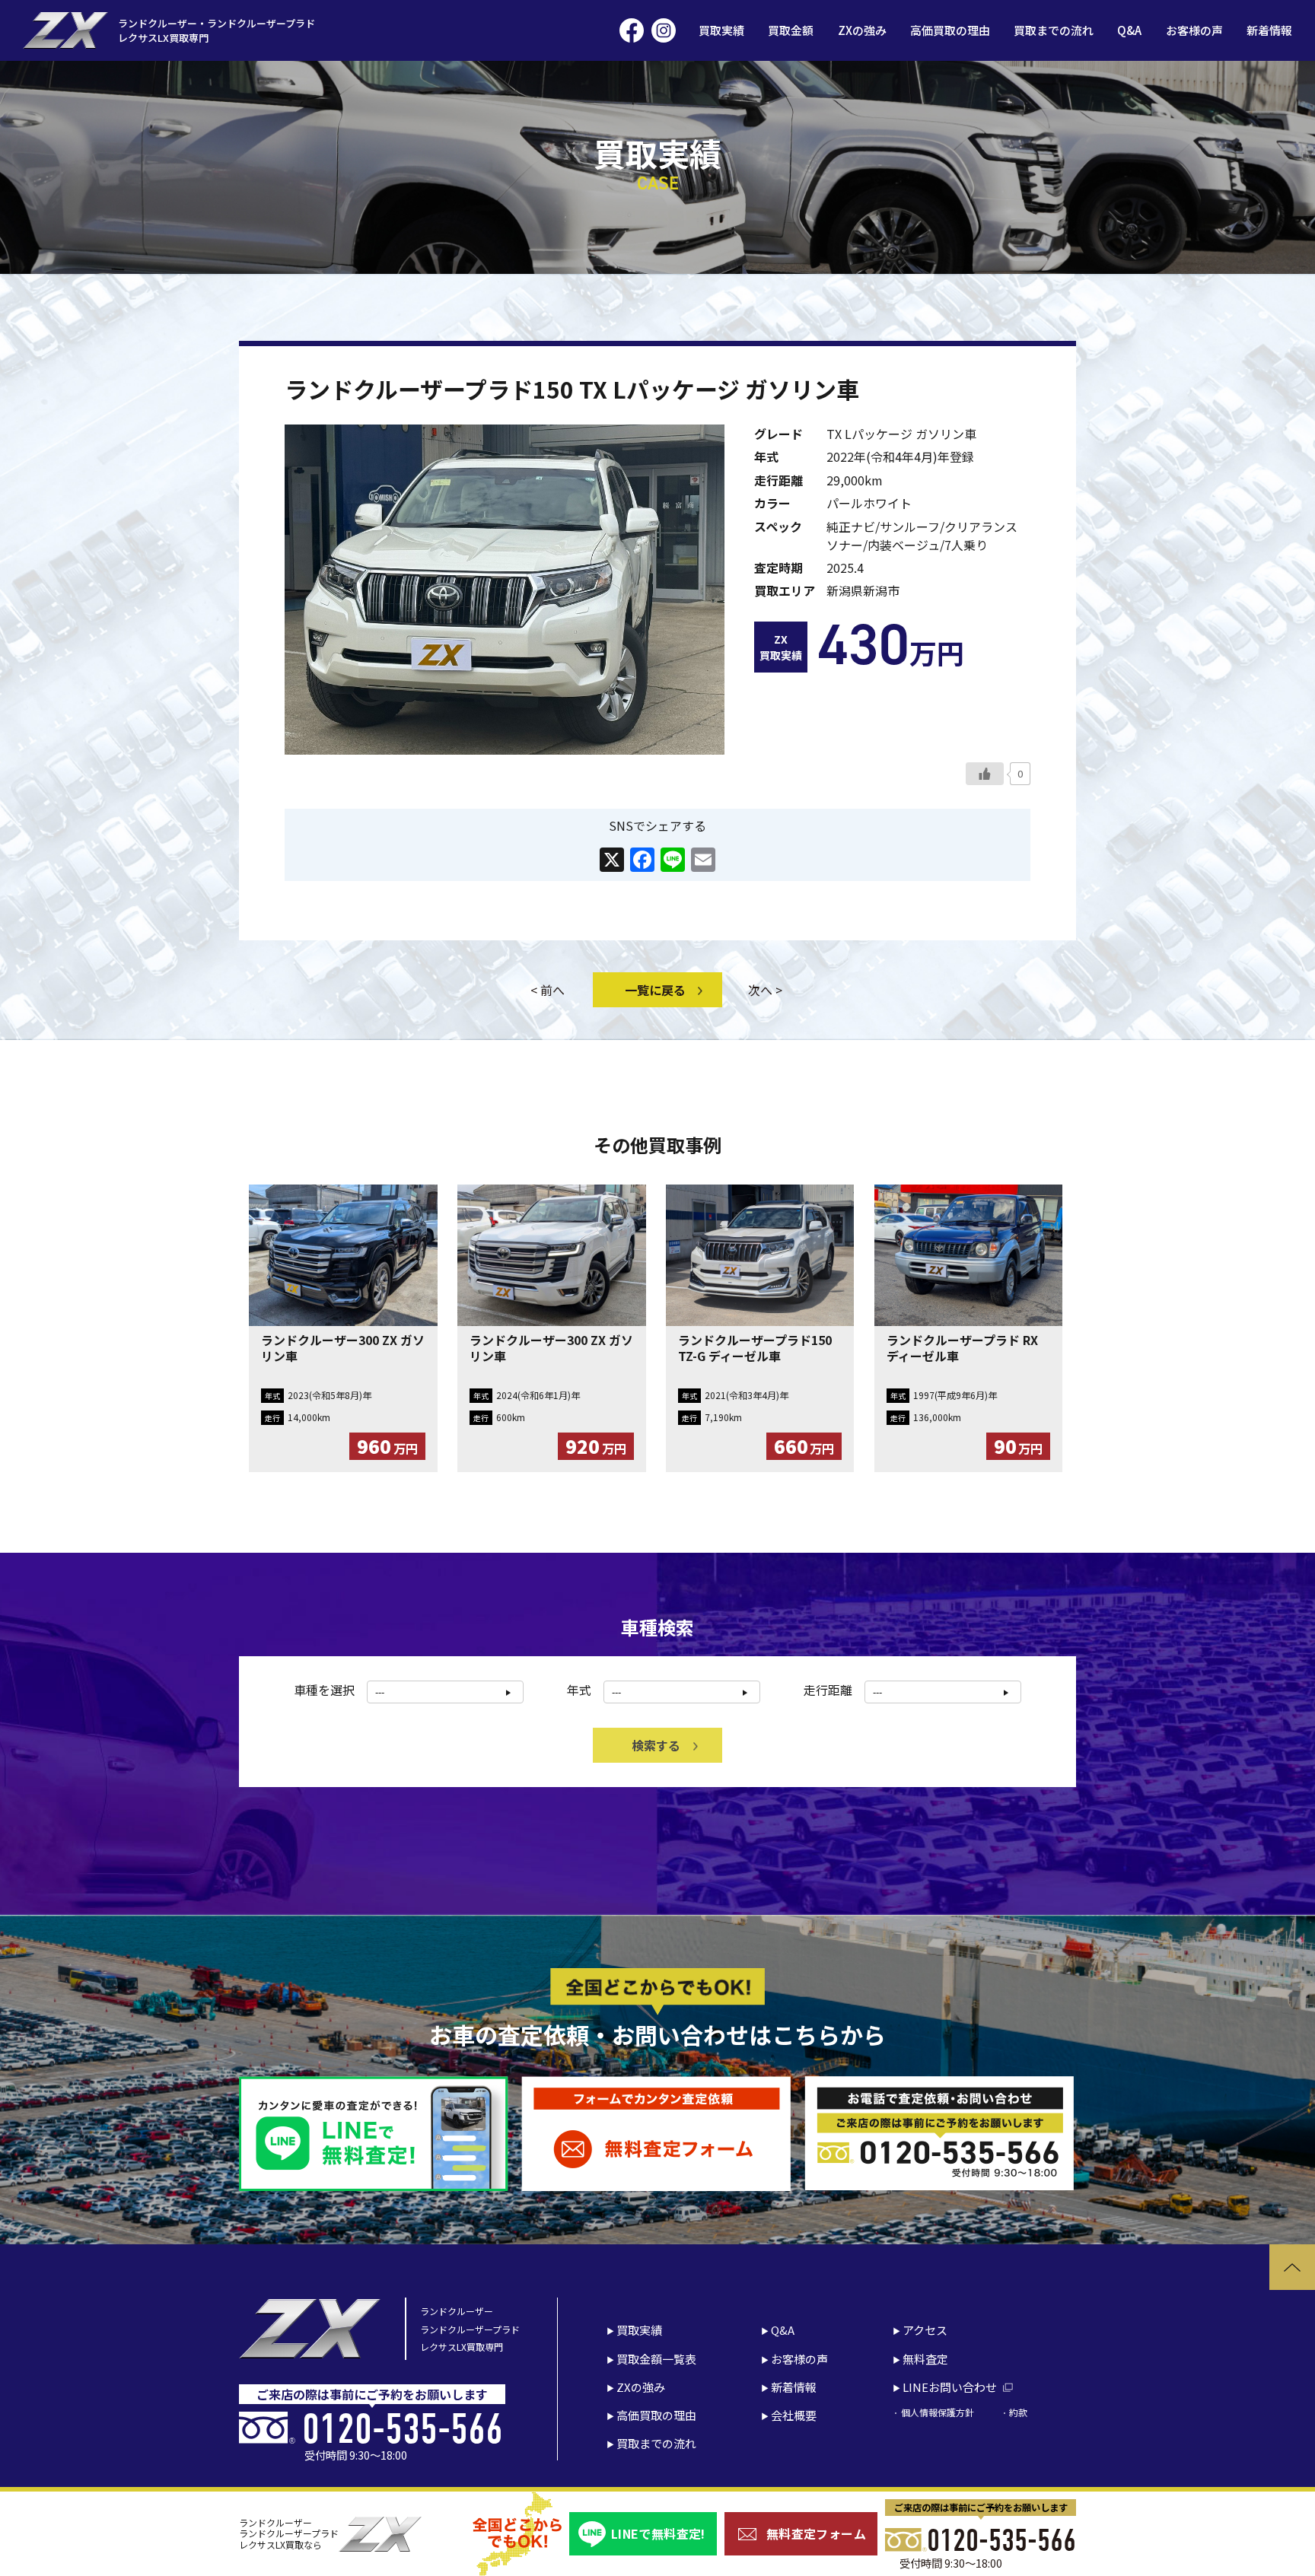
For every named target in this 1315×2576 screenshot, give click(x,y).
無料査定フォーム (816, 2533)
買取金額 (791, 30)
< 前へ (548, 990)
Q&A (1129, 30)
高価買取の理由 (950, 30)
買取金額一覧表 (656, 2359)
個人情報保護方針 (937, 2412)
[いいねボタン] (985, 774)
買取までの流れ (1054, 30)
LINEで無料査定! (658, 2533)
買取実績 (721, 30)
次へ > (765, 990)
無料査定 (925, 2359)
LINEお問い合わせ (950, 2387)
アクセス (925, 2330)
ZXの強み (862, 30)
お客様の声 (1194, 30)
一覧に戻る (655, 990)
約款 (1018, 2412)
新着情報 (1269, 30)
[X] (612, 860)
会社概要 (794, 2415)
